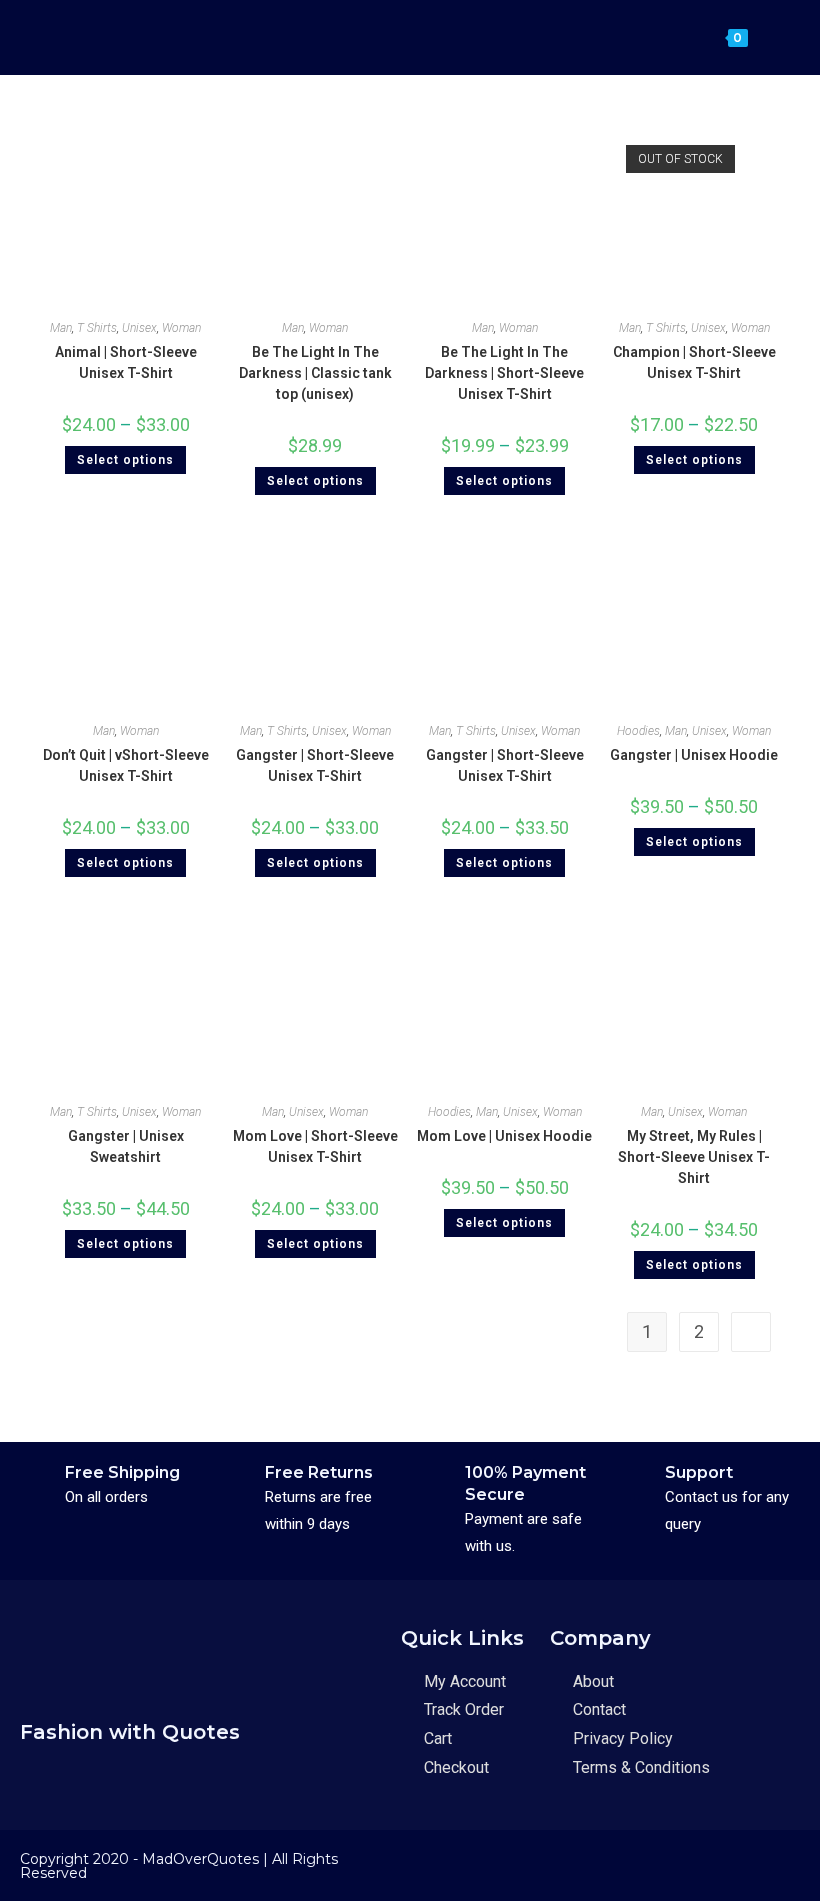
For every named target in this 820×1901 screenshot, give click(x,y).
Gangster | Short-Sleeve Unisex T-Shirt (315, 765)
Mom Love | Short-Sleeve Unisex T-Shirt (315, 1146)
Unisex (139, 328)
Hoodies (638, 731)
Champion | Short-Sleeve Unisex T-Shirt (694, 362)
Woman (181, 328)
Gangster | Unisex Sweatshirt (126, 1146)
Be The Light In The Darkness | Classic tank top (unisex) (315, 373)
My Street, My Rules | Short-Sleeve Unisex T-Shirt (694, 1157)
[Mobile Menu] (765, 37)
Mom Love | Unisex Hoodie (504, 1136)
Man (61, 328)
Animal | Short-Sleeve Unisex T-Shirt (126, 362)
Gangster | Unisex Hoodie (694, 755)
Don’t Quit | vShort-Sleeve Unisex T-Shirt (126, 765)
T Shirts (97, 328)
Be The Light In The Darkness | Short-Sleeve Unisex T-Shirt (504, 373)
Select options (125, 460)
